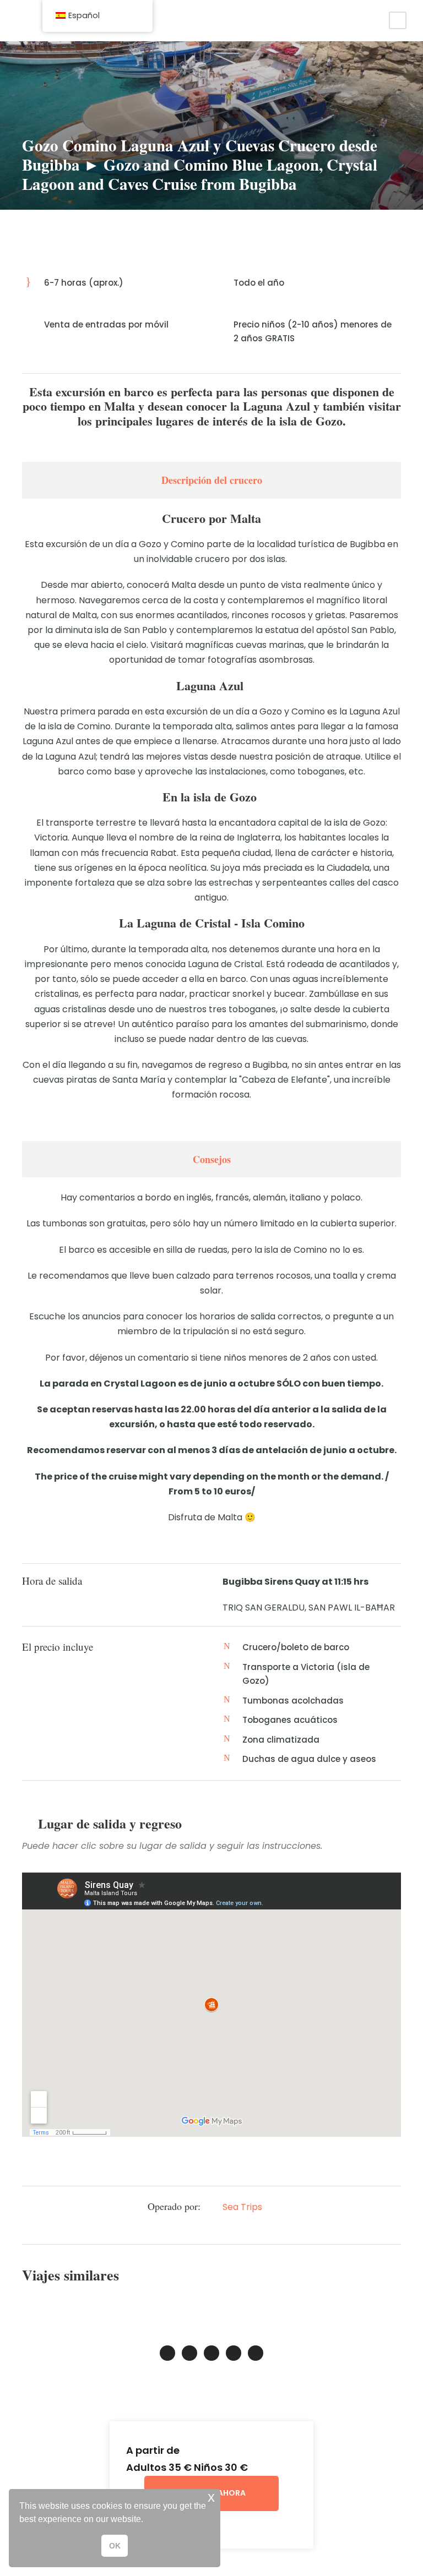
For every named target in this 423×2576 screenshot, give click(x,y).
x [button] (211, 2497)
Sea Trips (242, 2207)
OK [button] (115, 2546)
